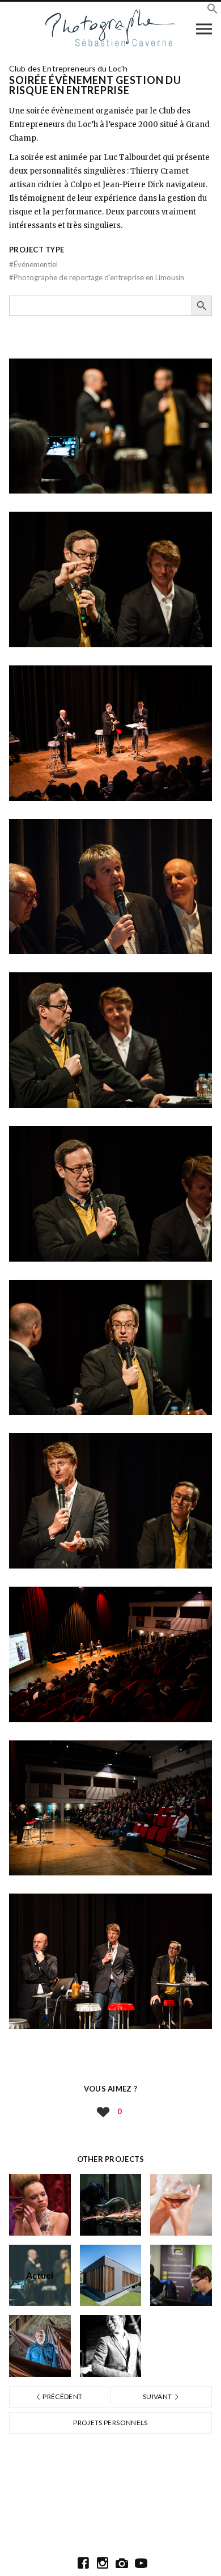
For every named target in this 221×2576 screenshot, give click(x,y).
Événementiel (33, 264)
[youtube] (141, 2563)
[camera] (122, 2563)
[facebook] (83, 2563)
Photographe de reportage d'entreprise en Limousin (97, 277)
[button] (212, 10)
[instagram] (103, 2563)
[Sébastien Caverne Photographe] (111, 28)
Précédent (62, 2396)
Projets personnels (110, 2423)
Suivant (158, 2396)
